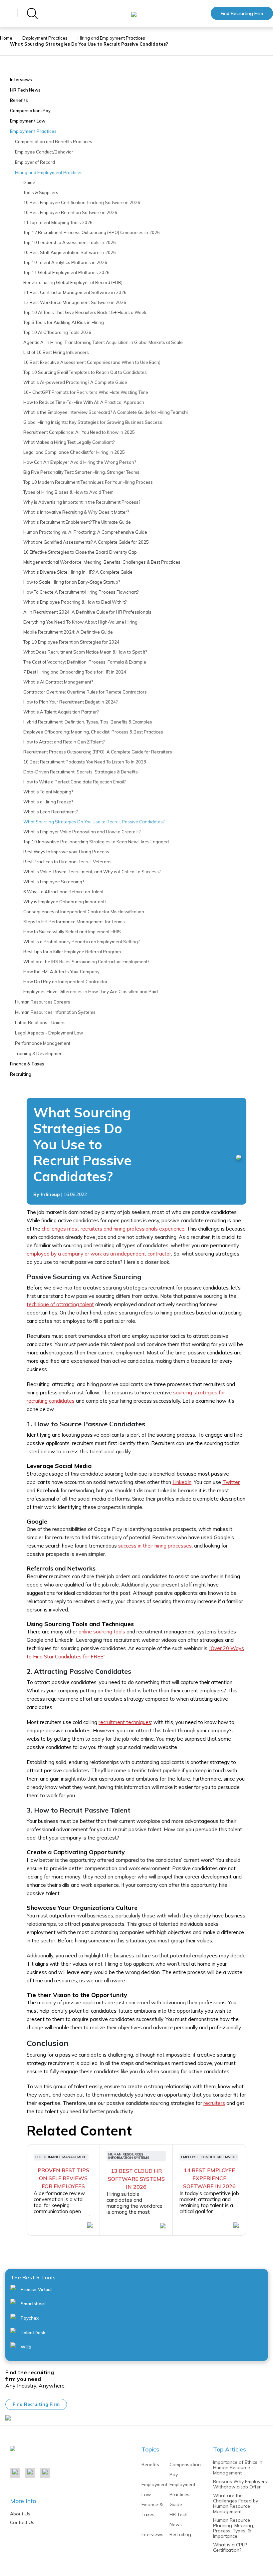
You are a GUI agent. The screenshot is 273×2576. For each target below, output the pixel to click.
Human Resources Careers (43, 1002)
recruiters (214, 2103)
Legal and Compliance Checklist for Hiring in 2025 (74, 452)
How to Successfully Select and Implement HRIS (72, 932)
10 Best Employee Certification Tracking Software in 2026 (82, 202)
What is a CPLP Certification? (230, 2547)
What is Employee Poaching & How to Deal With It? (75, 602)
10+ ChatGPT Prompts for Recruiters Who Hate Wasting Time (86, 392)
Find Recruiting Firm (242, 13)
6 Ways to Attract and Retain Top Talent (63, 892)
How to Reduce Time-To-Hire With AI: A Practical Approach (84, 402)
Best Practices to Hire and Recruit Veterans (67, 862)
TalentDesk (32, 2333)
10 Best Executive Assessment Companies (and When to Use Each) (92, 362)
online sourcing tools (102, 1632)
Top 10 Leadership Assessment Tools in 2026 (70, 242)
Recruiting (21, 1074)
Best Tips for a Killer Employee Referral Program (72, 952)
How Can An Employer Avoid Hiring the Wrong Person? (80, 462)
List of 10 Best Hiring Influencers (56, 352)
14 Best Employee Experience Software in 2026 (209, 2178)
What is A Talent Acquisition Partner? (61, 712)
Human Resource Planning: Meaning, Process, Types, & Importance (234, 2528)
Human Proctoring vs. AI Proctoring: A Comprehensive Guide (85, 532)
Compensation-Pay (30, 111)
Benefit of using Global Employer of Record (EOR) (73, 282)
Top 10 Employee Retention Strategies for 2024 (71, 642)
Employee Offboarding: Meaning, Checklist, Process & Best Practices (93, 732)
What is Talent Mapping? (48, 792)
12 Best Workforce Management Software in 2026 (75, 302)
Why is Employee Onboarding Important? (65, 902)
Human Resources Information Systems (55, 1012)
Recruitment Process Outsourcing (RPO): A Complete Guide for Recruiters (98, 752)
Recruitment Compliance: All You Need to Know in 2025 (79, 432)
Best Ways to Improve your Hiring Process (66, 852)
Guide (29, 182)
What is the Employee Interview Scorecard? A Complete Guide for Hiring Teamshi (106, 412)
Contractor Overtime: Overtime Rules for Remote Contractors (85, 692)
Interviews (21, 80)
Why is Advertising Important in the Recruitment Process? (82, 502)
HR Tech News (25, 90)
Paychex (29, 2318)
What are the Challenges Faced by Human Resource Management (236, 2503)
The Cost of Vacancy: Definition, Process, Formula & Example (85, 662)
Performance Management (43, 1043)
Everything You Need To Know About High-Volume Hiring (80, 622)
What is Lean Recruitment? (50, 812)
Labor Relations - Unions (40, 1022)
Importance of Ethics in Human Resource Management (238, 2467)
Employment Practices (45, 38)
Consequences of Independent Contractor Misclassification (84, 912)
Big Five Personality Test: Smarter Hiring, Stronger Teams (81, 472)
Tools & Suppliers (41, 192)
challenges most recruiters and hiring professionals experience (113, 1229)
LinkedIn (182, 1482)
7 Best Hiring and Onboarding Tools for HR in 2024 (75, 672)
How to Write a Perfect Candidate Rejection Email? (74, 782)
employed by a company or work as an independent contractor (99, 1254)
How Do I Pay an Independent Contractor (65, 982)
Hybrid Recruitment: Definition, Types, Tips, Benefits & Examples (88, 722)
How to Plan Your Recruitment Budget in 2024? (70, 702)
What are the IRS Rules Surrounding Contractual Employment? (86, 962)
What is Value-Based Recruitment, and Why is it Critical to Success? (92, 872)
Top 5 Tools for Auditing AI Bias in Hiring (64, 322)
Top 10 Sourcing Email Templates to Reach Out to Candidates (85, 372)
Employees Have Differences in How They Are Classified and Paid (91, 992)
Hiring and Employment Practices (111, 38)
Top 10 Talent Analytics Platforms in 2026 (65, 262)
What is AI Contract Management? (58, 682)
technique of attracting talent (60, 1304)
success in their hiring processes (155, 1546)
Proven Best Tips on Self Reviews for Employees (63, 2178)
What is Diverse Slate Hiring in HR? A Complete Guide (78, 572)
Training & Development (39, 1053)
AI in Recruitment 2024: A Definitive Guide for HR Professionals (87, 612)
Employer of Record (35, 162)
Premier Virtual (36, 2289)
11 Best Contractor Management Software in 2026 (75, 292)
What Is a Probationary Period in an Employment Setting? (81, 942)
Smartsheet (33, 2304)
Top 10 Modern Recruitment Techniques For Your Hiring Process (88, 482)
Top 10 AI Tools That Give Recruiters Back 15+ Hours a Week (85, 312)
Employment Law (28, 121)
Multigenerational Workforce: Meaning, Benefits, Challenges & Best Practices (102, 562)
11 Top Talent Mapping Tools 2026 (58, 222)
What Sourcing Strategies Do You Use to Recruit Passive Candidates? (94, 822)
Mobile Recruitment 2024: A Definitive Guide (68, 632)
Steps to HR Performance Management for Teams (74, 922)
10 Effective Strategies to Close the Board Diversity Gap (80, 552)
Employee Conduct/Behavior (44, 152)
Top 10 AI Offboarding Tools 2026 (57, 332)
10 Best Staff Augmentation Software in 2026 (70, 252)
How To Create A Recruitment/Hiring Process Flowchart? (81, 592)
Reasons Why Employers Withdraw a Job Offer (240, 2484)
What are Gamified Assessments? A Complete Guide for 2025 (86, 542)
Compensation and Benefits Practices (54, 142)
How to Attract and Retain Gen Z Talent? (64, 742)
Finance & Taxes (27, 1064)
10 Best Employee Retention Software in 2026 (70, 212)
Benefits (19, 100)
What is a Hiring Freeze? (48, 802)
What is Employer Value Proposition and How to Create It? (82, 832)
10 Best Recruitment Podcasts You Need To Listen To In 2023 (85, 762)
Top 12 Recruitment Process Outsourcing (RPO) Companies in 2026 (92, 232)
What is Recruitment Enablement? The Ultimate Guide (77, 522)
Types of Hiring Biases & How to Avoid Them (68, 492)
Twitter (231, 1482)
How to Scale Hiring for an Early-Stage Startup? (72, 582)
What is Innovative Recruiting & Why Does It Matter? (76, 512)
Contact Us (22, 2522)
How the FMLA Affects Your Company (61, 972)
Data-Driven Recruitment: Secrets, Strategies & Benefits (81, 772)
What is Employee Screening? (54, 882)
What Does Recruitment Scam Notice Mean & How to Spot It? (85, 652)
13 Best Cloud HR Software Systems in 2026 (136, 2179)
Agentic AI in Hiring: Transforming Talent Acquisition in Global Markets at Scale (103, 342)
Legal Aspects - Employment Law (49, 1033)
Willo (25, 2347)
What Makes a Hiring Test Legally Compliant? (69, 442)
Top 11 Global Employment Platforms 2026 (66, 272)
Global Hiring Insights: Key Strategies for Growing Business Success (93, 422)
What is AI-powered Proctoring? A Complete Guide (75, 382)
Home (6, 38)
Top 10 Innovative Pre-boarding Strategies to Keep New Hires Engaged (96, 842)
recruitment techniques (125, 1722)
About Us (20, 2514)
